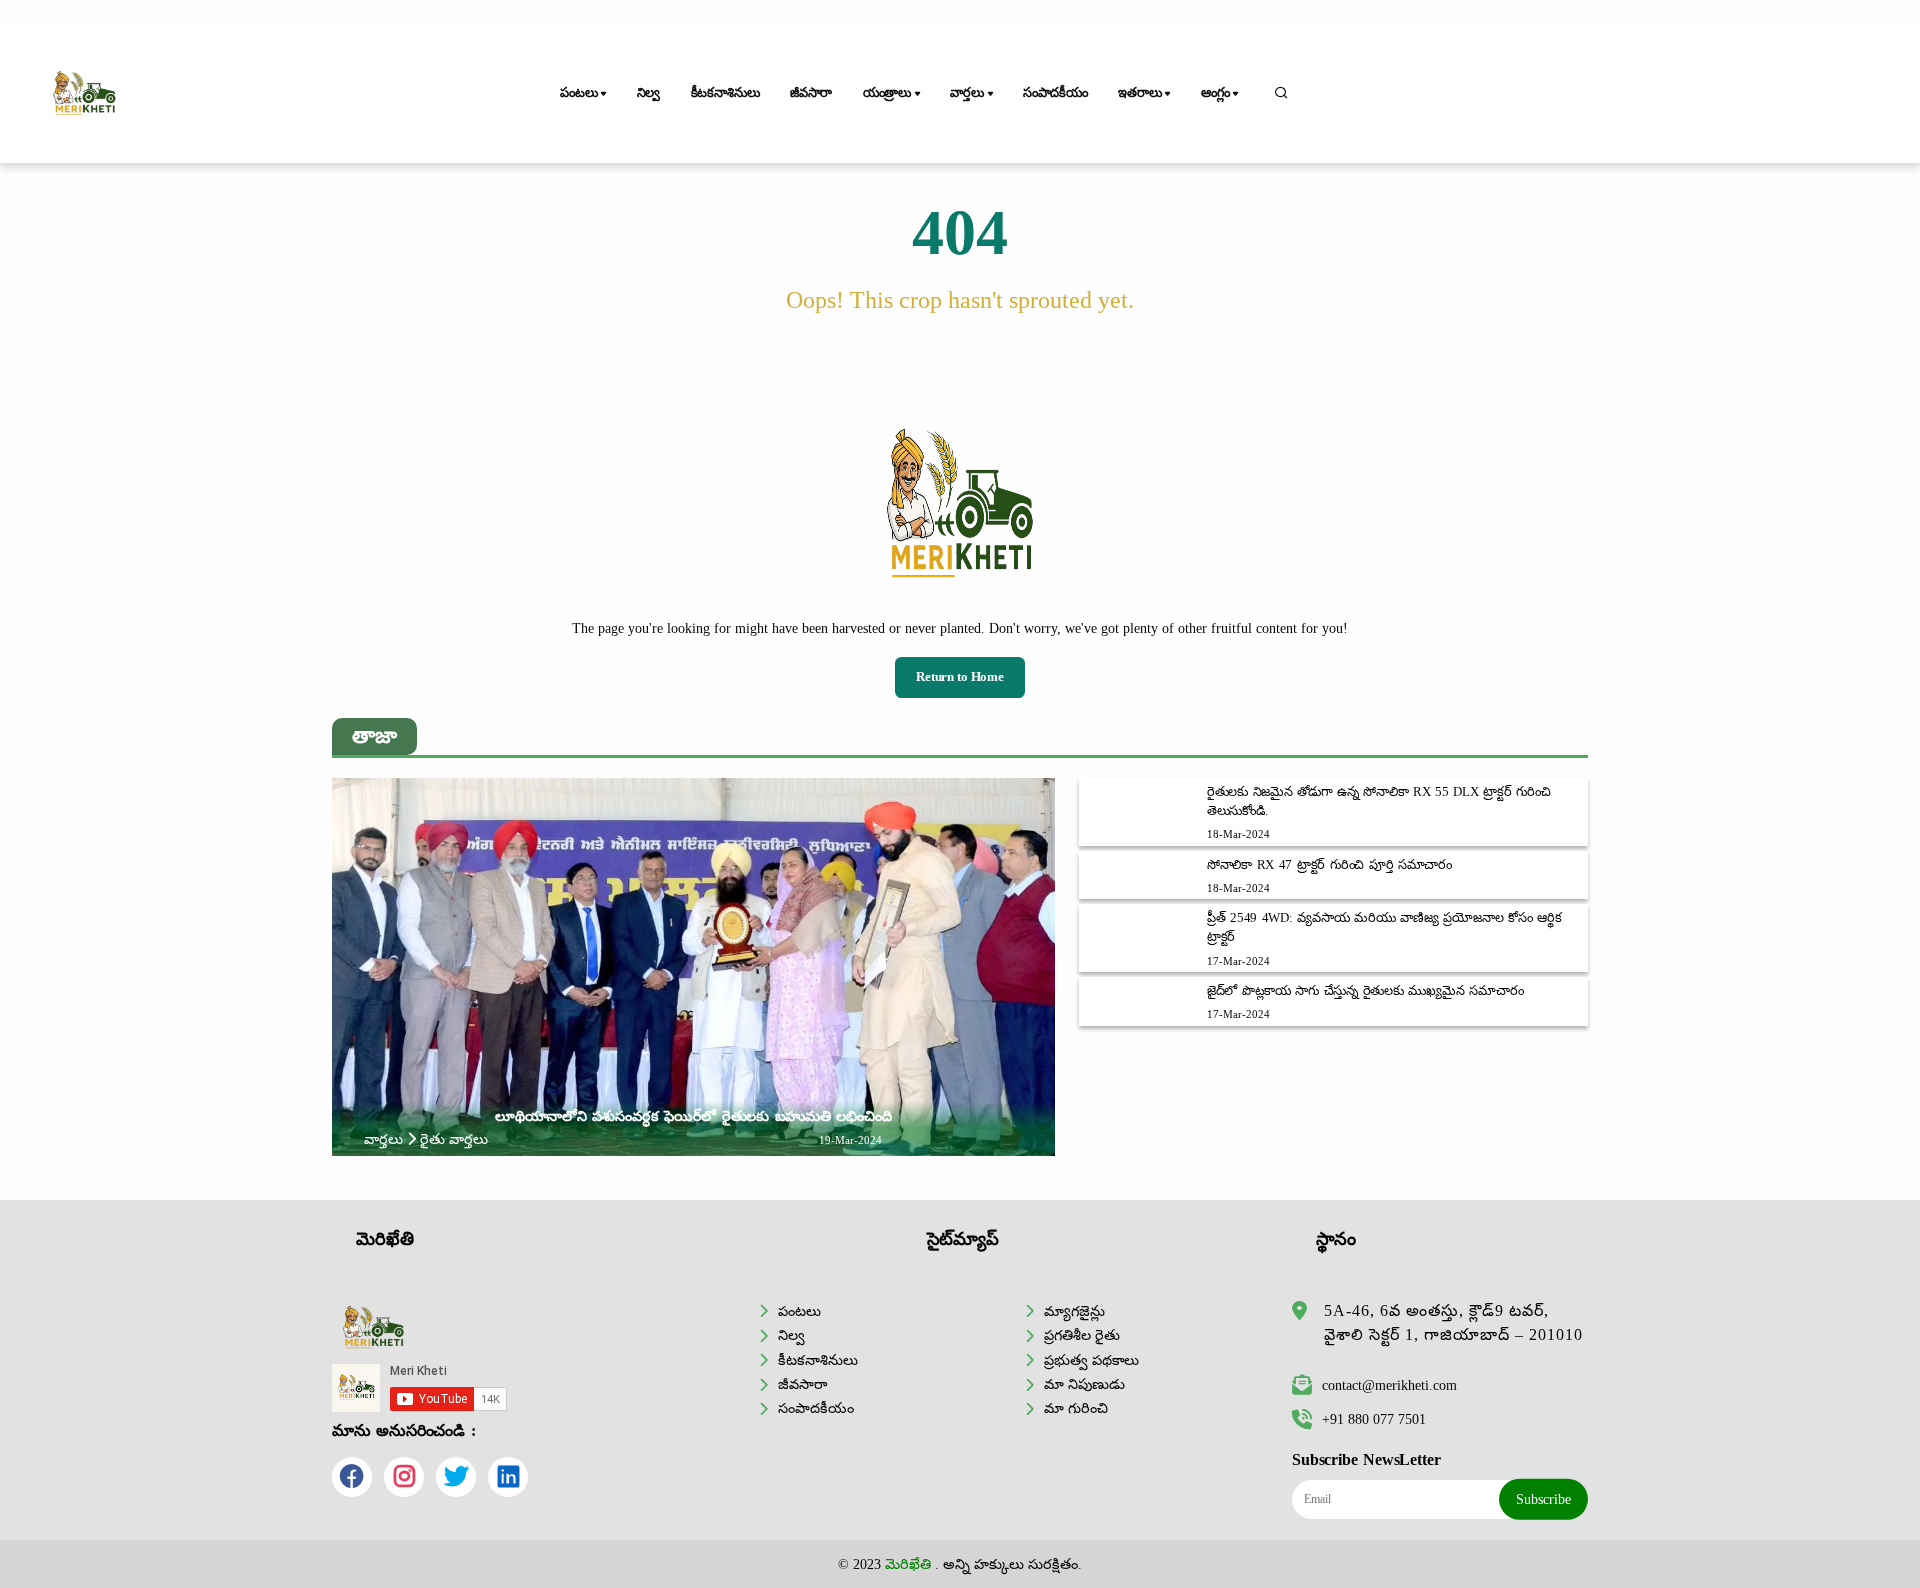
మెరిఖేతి (908, 1564)
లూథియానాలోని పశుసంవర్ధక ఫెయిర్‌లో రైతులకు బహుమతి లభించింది (693, 1116)
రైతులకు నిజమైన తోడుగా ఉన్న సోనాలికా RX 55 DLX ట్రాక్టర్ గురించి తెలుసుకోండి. (1379, 801)
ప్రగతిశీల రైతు (1082, 1335)
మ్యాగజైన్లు (1074, 1311)
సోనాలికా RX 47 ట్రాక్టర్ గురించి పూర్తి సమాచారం (1329, 865)
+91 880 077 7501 (1374, 1419)
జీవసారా (811, 93)
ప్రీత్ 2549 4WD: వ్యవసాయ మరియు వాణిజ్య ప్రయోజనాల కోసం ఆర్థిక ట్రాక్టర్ (1384, 927)
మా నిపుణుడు (1084, 1384)
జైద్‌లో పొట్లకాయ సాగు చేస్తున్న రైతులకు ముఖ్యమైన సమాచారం (1365, 991)
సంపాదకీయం (1055, 93)
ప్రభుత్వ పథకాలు (1091, 1360)
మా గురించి (1076, 1408)
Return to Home (960, 677)
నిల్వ (649, 93)
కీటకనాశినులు (725, 93)
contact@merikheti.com (1389, 1385)
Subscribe (1543, 1499)
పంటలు (799, 1311)
